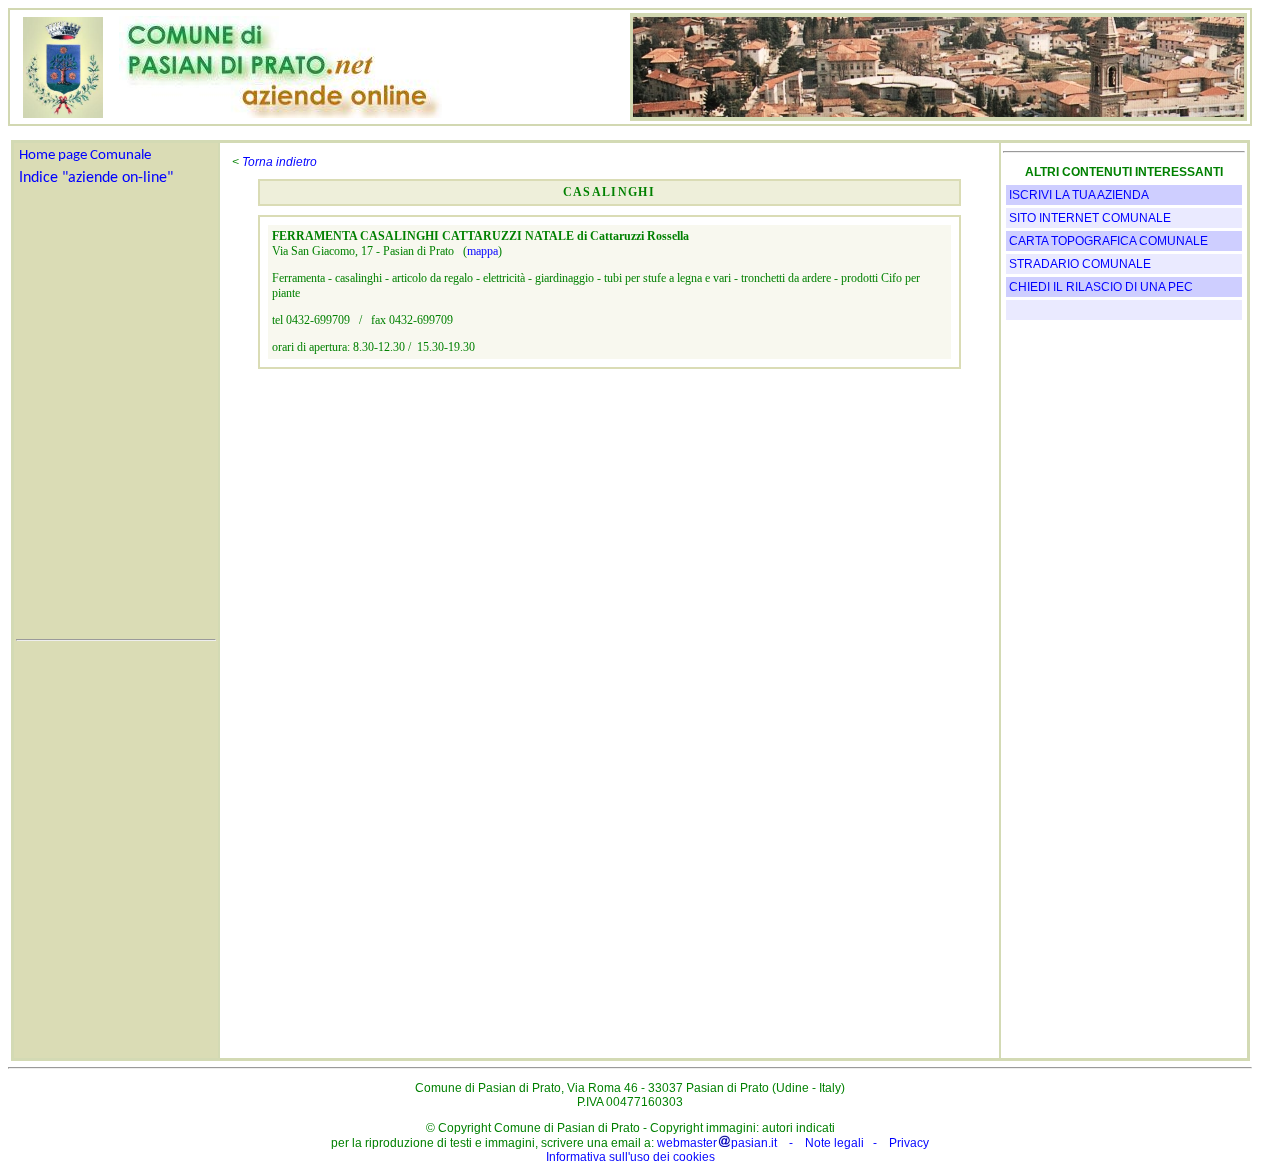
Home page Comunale (85, 155)
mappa (482, 251)
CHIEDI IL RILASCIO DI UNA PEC (1101, 287)
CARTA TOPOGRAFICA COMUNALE (1108, 241)
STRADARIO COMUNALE (1080, 264)
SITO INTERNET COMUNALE (1090, 218)
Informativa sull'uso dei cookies (630, 1157)
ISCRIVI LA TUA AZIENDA (1079, 195)
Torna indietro (279, 162)
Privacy (909, 1143)
